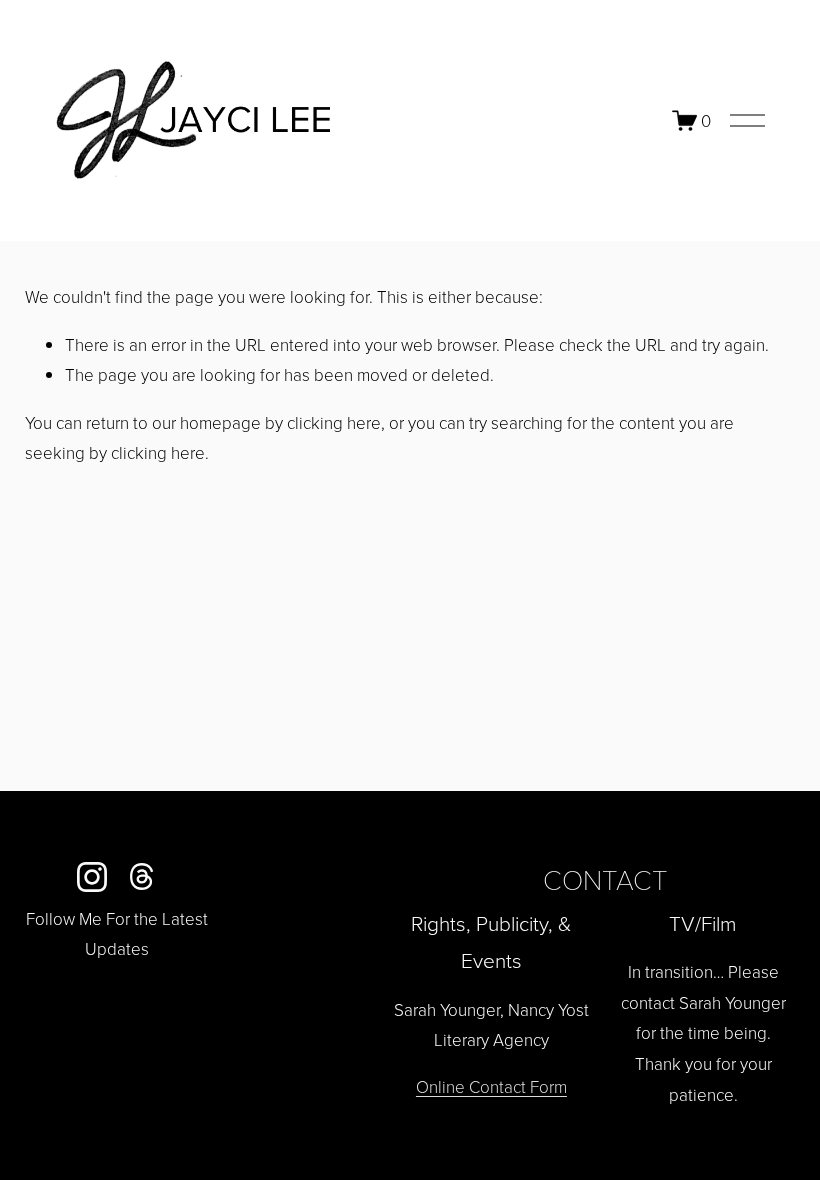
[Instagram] (92, 877)
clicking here (334, 422)
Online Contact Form (491, 1086)
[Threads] (142, 877)
